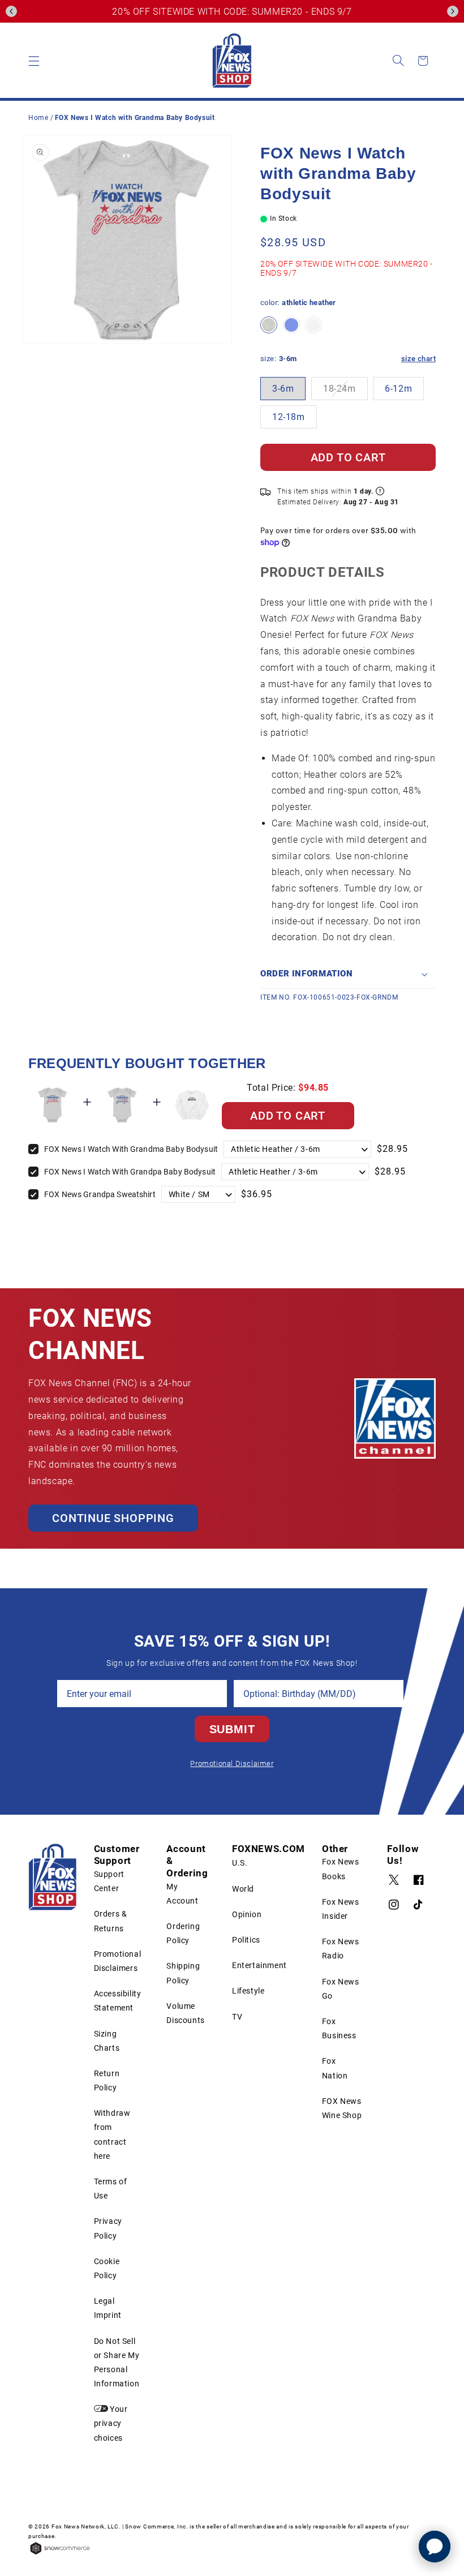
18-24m (340, 389)
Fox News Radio (341, 1949)
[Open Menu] (34, 61)
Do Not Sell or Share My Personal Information (117, 2363)
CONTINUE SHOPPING (113, 1518)
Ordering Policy (183, 1933)
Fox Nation (335, 2068)
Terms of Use (111, 2189)
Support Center (109, 1881)
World (243, 1889)
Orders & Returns (111, 1921)
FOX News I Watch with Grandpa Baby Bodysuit (130, 1172)
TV (237, 2017)
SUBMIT (232, 1729)
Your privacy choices (111, 2423)
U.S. (240, 1863)
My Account (182, 1894)
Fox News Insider (341, 1909)
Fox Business (339, 2028)
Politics (246, 1940)
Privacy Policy (108, 2228)
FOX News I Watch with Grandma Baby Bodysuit (131, 1149)
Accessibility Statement (118, 2001)
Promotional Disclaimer (232, 1763)
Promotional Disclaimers (118, 1961)
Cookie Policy (107, 2268)
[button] (11, 11)
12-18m (289, 417)
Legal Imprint (108, 2308)
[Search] (398, 61)
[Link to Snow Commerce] (60, 2553)
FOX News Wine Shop (342, 2108)
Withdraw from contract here (112, 2134)
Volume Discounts (185, 2013)
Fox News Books (341, 1869)
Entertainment (259, 1965)
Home (38, 118)
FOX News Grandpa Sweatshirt (100, 1194)
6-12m (398, 389)
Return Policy (107, 2080)
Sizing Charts (107, 2041)
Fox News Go (341, 1989)
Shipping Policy (183, 1973)
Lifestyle (248, 1991)
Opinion (247, 1914)
